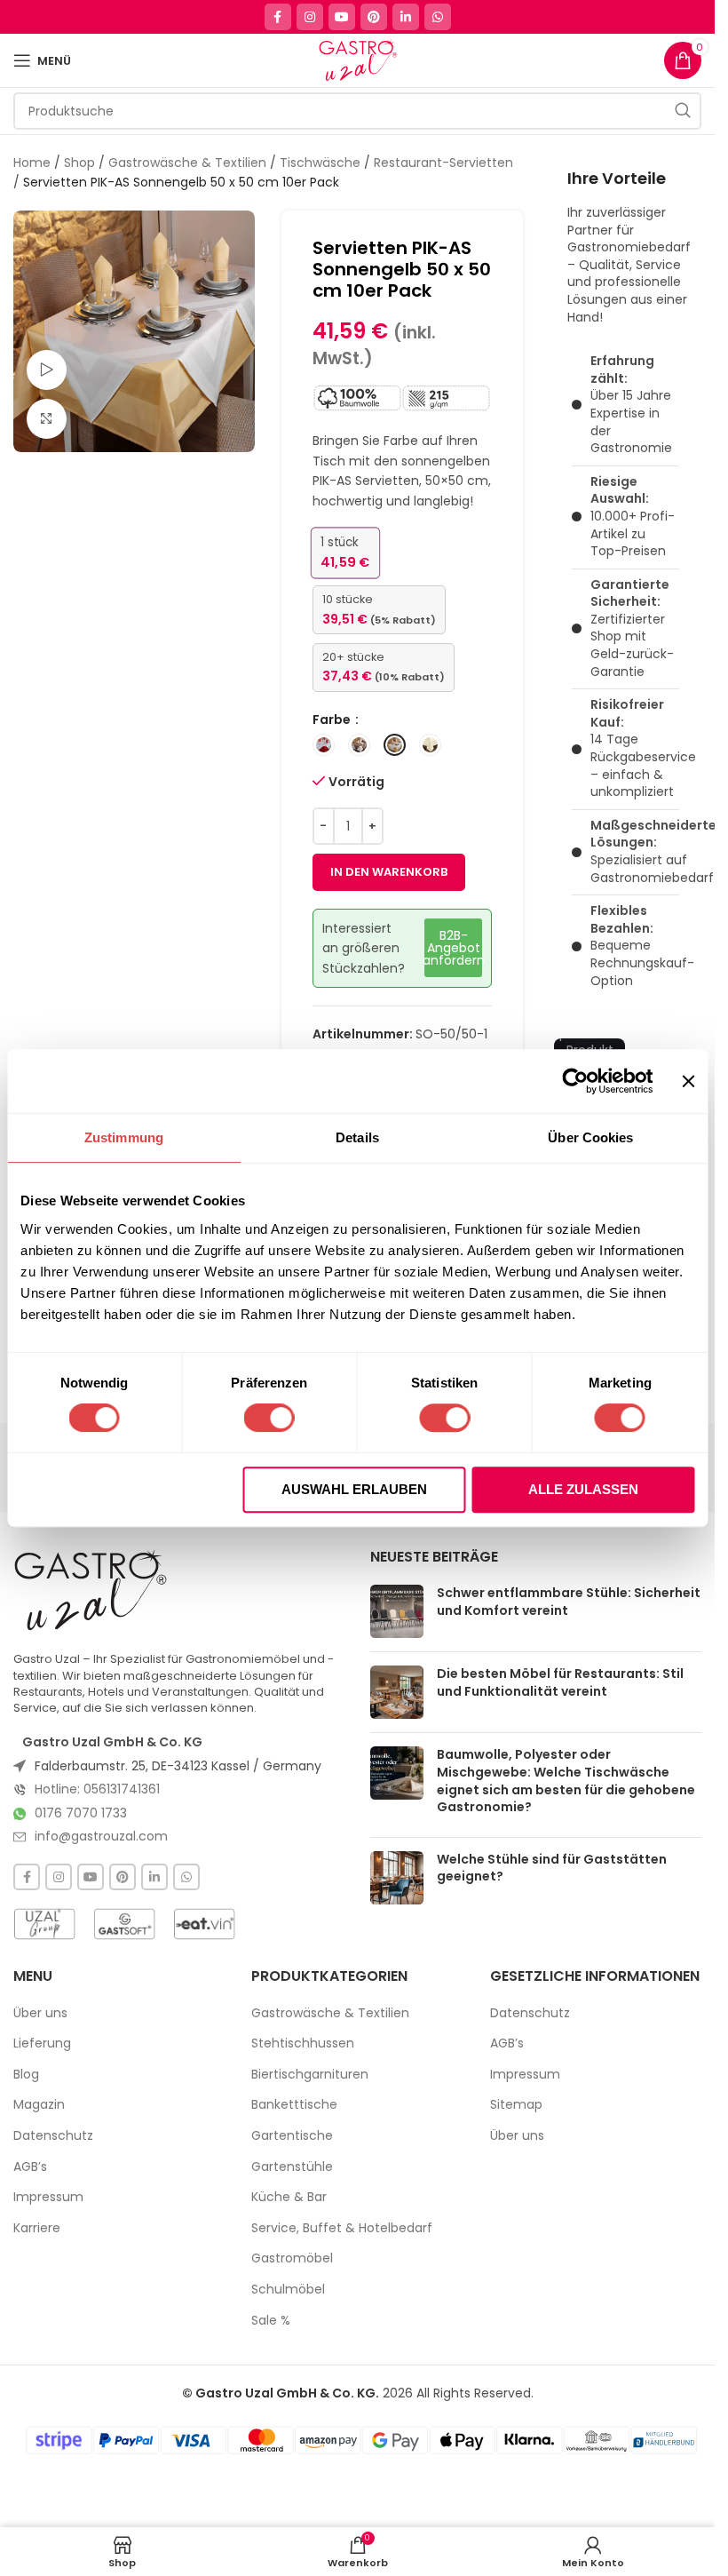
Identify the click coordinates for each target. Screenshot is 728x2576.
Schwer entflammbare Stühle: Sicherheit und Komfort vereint (569, 1602)
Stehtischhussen (303, 2043)
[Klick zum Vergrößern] (47, 419)
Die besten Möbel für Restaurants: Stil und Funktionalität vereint (560, 1682)
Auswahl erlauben (354, 1489)
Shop (79, 163)
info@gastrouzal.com (101, 1836)
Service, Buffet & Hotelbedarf (342, 2228)
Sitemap (516, 2105)
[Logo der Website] (357, 60)
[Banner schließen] (688, 1081)
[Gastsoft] (124, 1924)
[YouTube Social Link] (342, 17)
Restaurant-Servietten (443, 163)
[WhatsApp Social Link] (438, 17)
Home (32, 163)
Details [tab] (357, 1137)
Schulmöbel (288, 2290)
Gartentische (292, 2136)
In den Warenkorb (389, 872)
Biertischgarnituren (310, 2075)
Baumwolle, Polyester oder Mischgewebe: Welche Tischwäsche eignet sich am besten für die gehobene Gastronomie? (566, 1781)
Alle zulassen (583, 1489)
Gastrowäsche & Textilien (187, 163)
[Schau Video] (47, 370)
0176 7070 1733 (81, 1813)
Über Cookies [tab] (590, 1137)
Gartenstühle (292, 2167)
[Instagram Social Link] (310, 17)
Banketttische (294, 2105)
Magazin (39, 2105)
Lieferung (42, 2043)
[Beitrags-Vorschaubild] (397, 1611)
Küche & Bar (289, 2197)
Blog (26, 2075)
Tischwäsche (320, 163)
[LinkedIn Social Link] (406, 17)
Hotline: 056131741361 (97, 1789)
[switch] (269, 1418)
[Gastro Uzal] (91, 1590)
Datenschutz (53, 2136)
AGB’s (30, 2167)
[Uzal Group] (44, 1924)
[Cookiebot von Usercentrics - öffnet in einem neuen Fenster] (576, 1081)
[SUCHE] (683, 111)
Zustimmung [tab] (124, 1137)
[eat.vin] (204, 1924)
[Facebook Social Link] (278, 17)
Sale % (271, 2321)
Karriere (37, 2228)
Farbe (333, 720)
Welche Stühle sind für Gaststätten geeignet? (552, 1868)
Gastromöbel (292, 2258)
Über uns (40, 2013)
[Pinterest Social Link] (374, 17)
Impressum (48, 2197)
